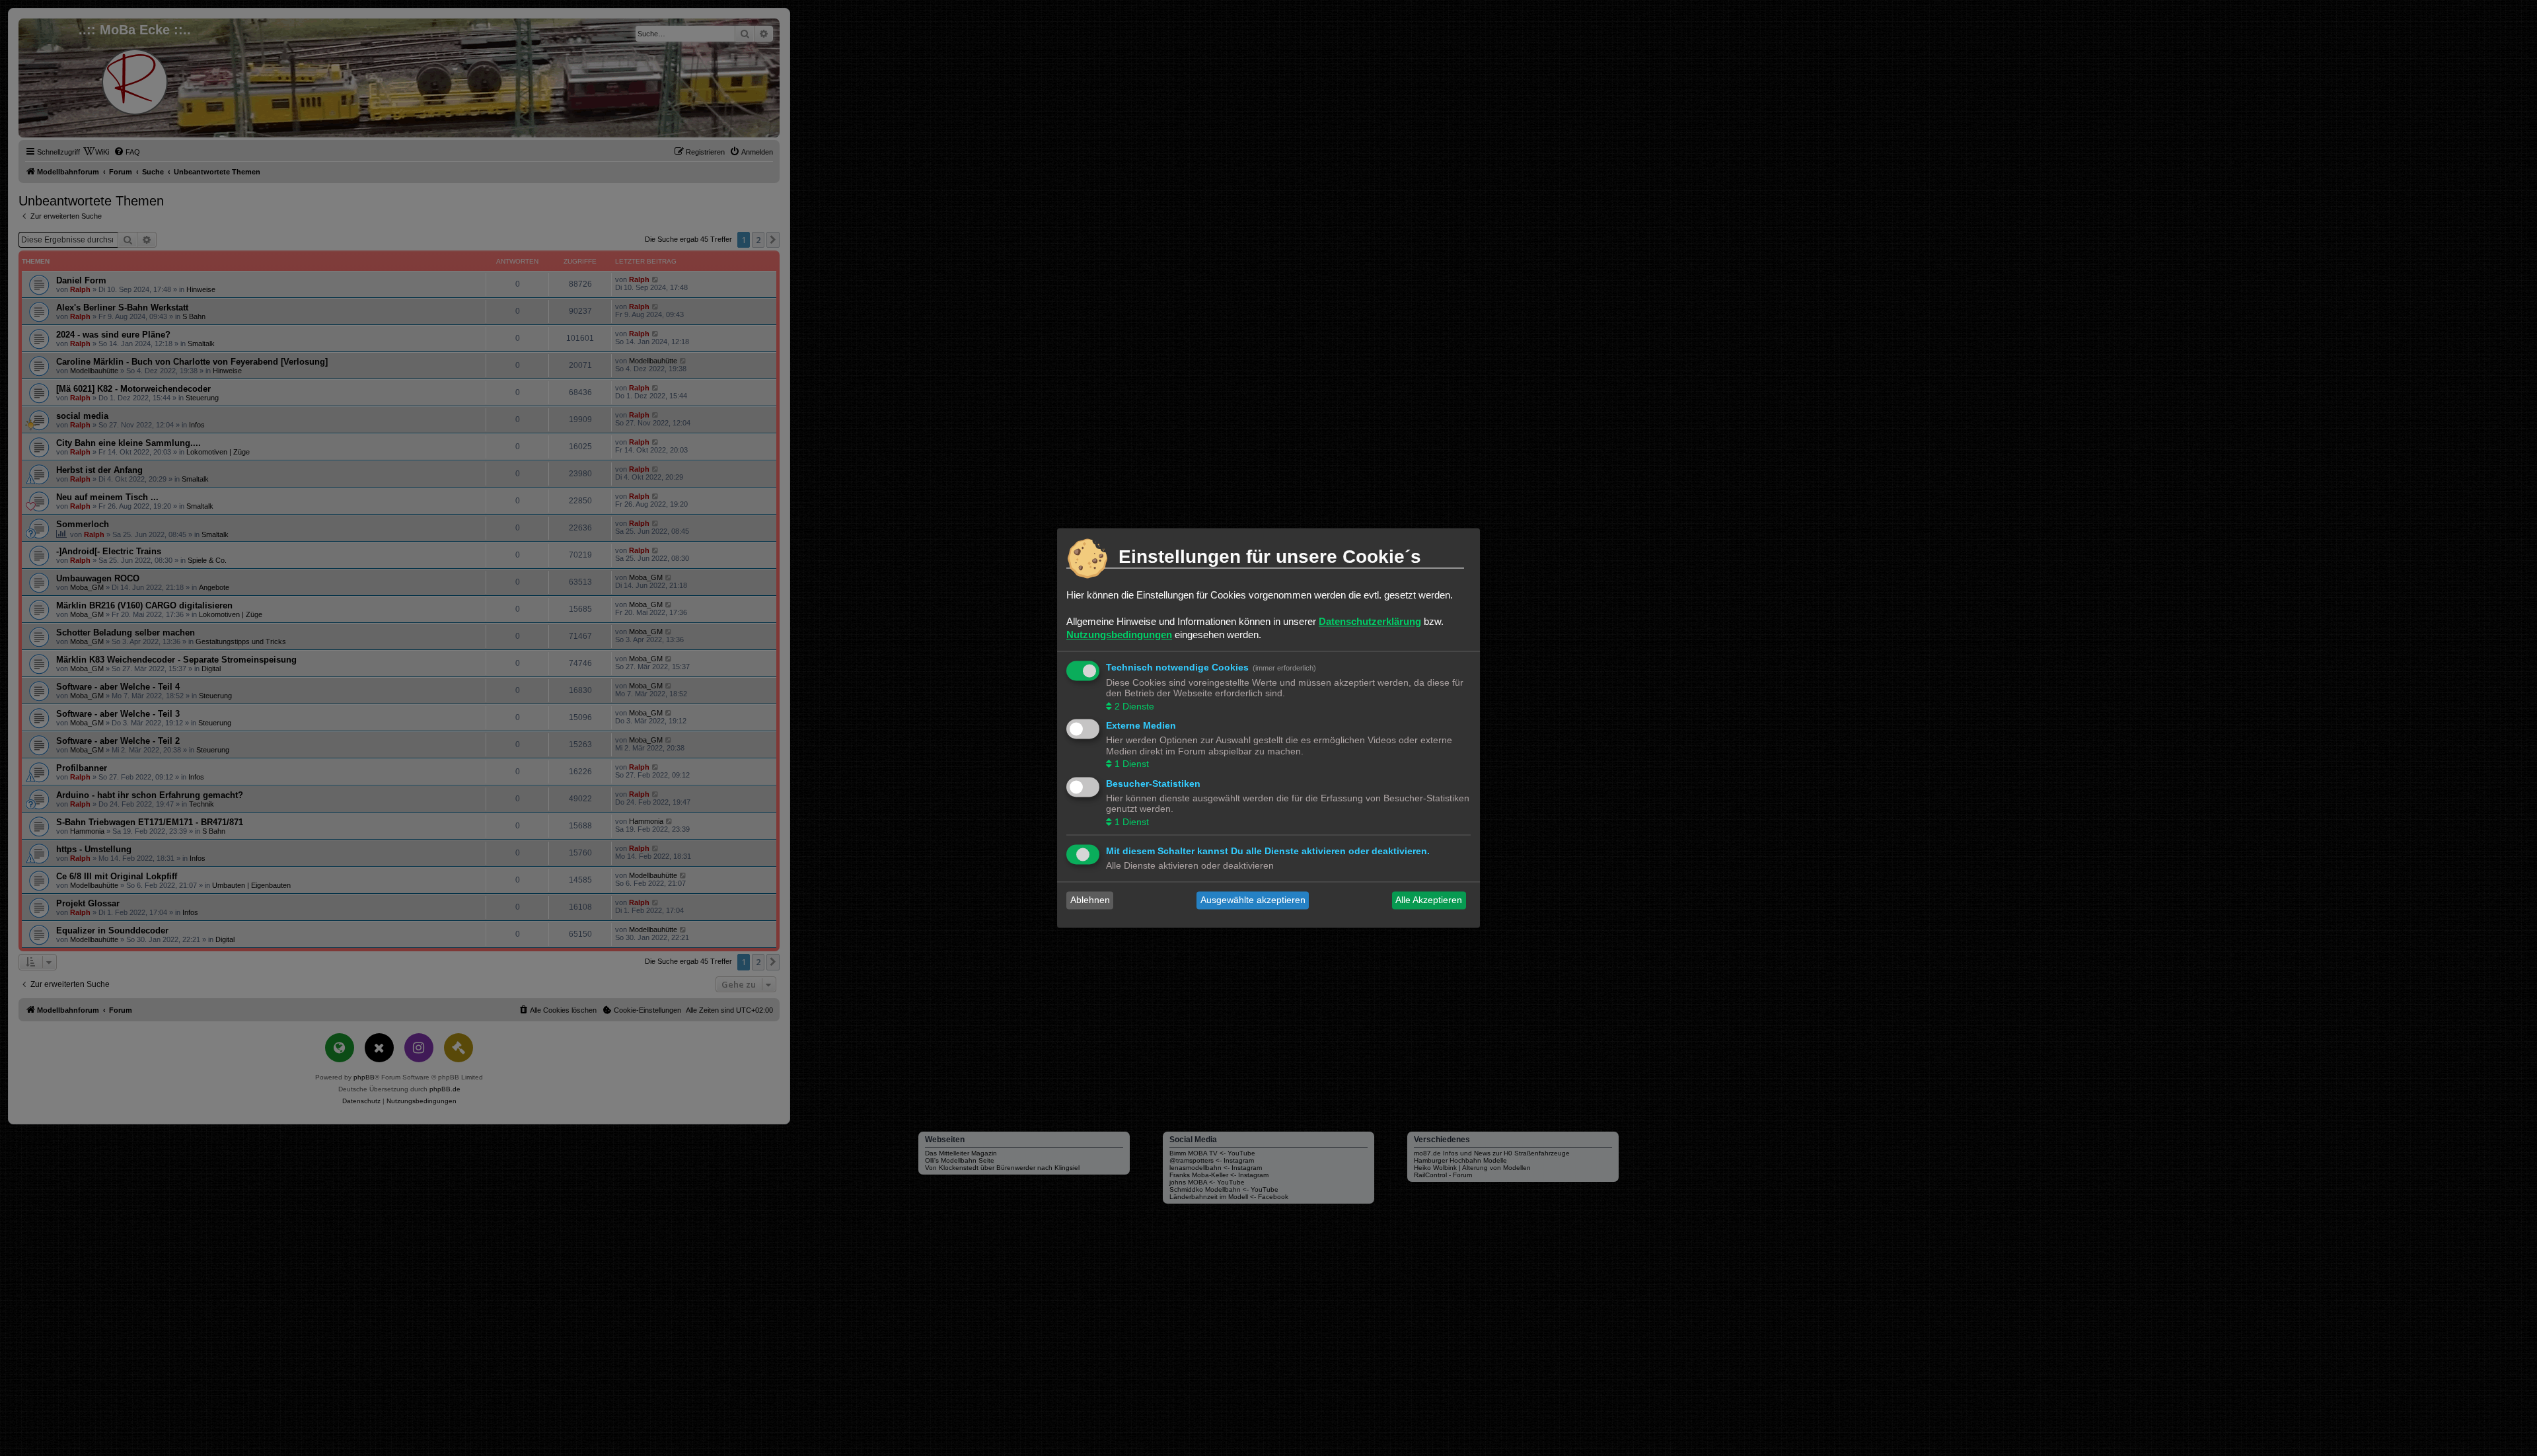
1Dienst (1132, 764)
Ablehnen (1090, 900)
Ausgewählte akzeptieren (1253, 900)
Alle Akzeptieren (1429, 900)
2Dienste (1134, 706)
